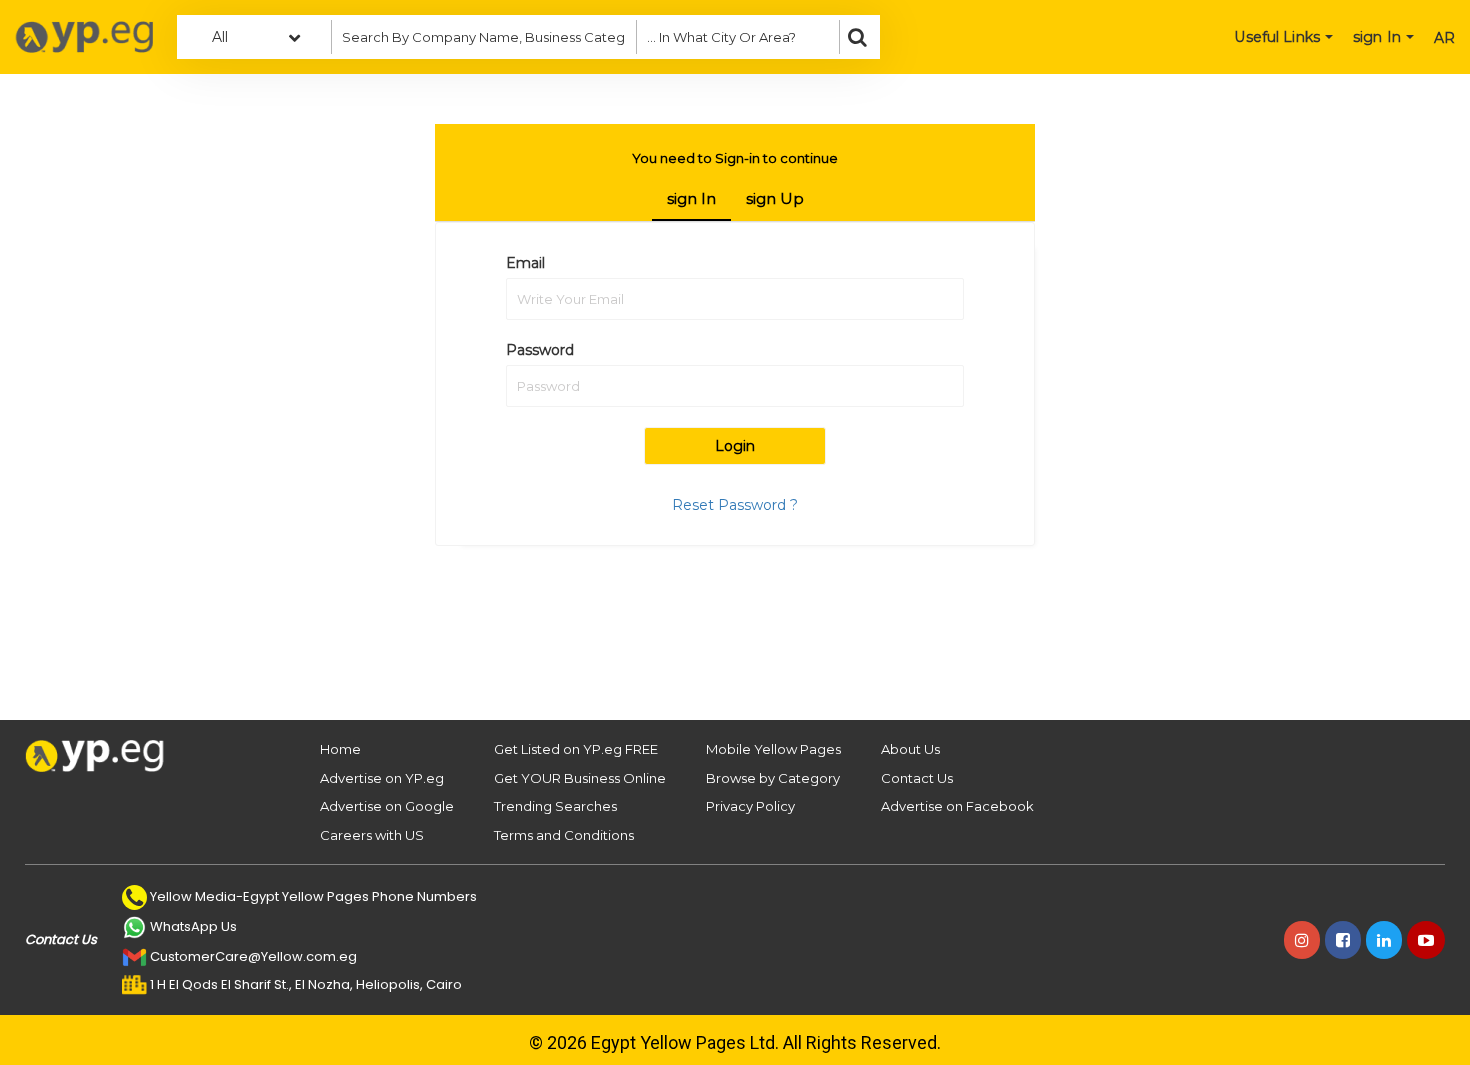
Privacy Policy (750, 806)
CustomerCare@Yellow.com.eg (253, 956)
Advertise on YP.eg (382, 778)
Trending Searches (555, 806)
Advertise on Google (387, 806)
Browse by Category (773, 778)
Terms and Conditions (564, 835)
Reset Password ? (735, 505)
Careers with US (372, 835)
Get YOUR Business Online (580, 778)
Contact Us (917, 778)
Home (340, 749)
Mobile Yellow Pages (773, 749)
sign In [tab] (691, 198)
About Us (910, 749)
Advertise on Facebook (957, 806)
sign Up (775, 198)
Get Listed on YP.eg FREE (576, 749)
